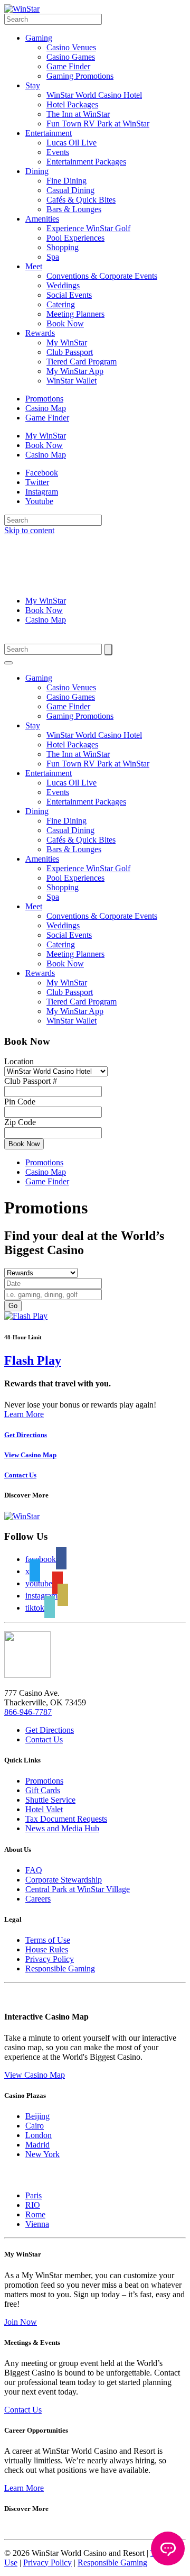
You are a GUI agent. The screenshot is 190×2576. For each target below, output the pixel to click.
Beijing (37, 2116)
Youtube (39, 501)
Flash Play (33, 1360)
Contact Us (44, 1739)
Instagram (42, 492)
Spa (53, 257)
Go (13, 1306)
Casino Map (46, 408)
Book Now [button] (24, 1144)
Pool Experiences (75, 238)
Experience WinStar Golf (88, 228)
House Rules (47, 1949)
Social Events (69, 295)
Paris (34, 2195)
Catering (61, 304)
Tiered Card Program (82, 362)
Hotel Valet (44, 1809)
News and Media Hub (62, 1828)
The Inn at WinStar (78, 114)
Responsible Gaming (60, 1968)
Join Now (21, 2322)
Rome (35, 2214)
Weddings (63, 285)
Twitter (37, 482)
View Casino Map (35, 2075)
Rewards (40, 333)
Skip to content (29, 530)
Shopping (63, 247)
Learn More (24, 1414)
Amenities (42, 219)
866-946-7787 (28, 1712)
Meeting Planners (75, 314)
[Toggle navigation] (8, 663)
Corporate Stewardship (64, 1880)
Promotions (44, 399)
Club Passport (70, 352)
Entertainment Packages (86, 162)
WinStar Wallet (72, 381)
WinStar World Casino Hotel (94, 95)
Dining (37, 171)
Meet (34, 266)
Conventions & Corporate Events (102, 276)
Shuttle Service (50, 1800)
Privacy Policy (50, 1959)
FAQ (34, 1870)
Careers (38, 1899)
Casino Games (71, 57)
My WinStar (67, 342)
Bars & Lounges (74, 209)
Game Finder (68, 66)
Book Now (65, 323)
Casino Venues (71, 47)
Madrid (37, 2145)
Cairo (35, 2126)
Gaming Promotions (80, 76)
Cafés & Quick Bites (81, 200)
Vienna (37, 2224)
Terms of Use (48, 1940)
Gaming (39, 38)
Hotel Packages (72, 104)
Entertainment (49, 133)
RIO (33, 2205)
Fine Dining (66, 181)
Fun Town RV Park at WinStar (98, 124)
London (39, 2135)
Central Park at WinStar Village (78, 1889)
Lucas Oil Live (72, 143)
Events (58, 152)
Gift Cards (43, 1790)
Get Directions (50, 1730)
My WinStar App (75, 371)
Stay (33, 85)
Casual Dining (70, 190)
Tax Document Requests (66, 1819)
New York (42, 2154)
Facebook (42, 473)
